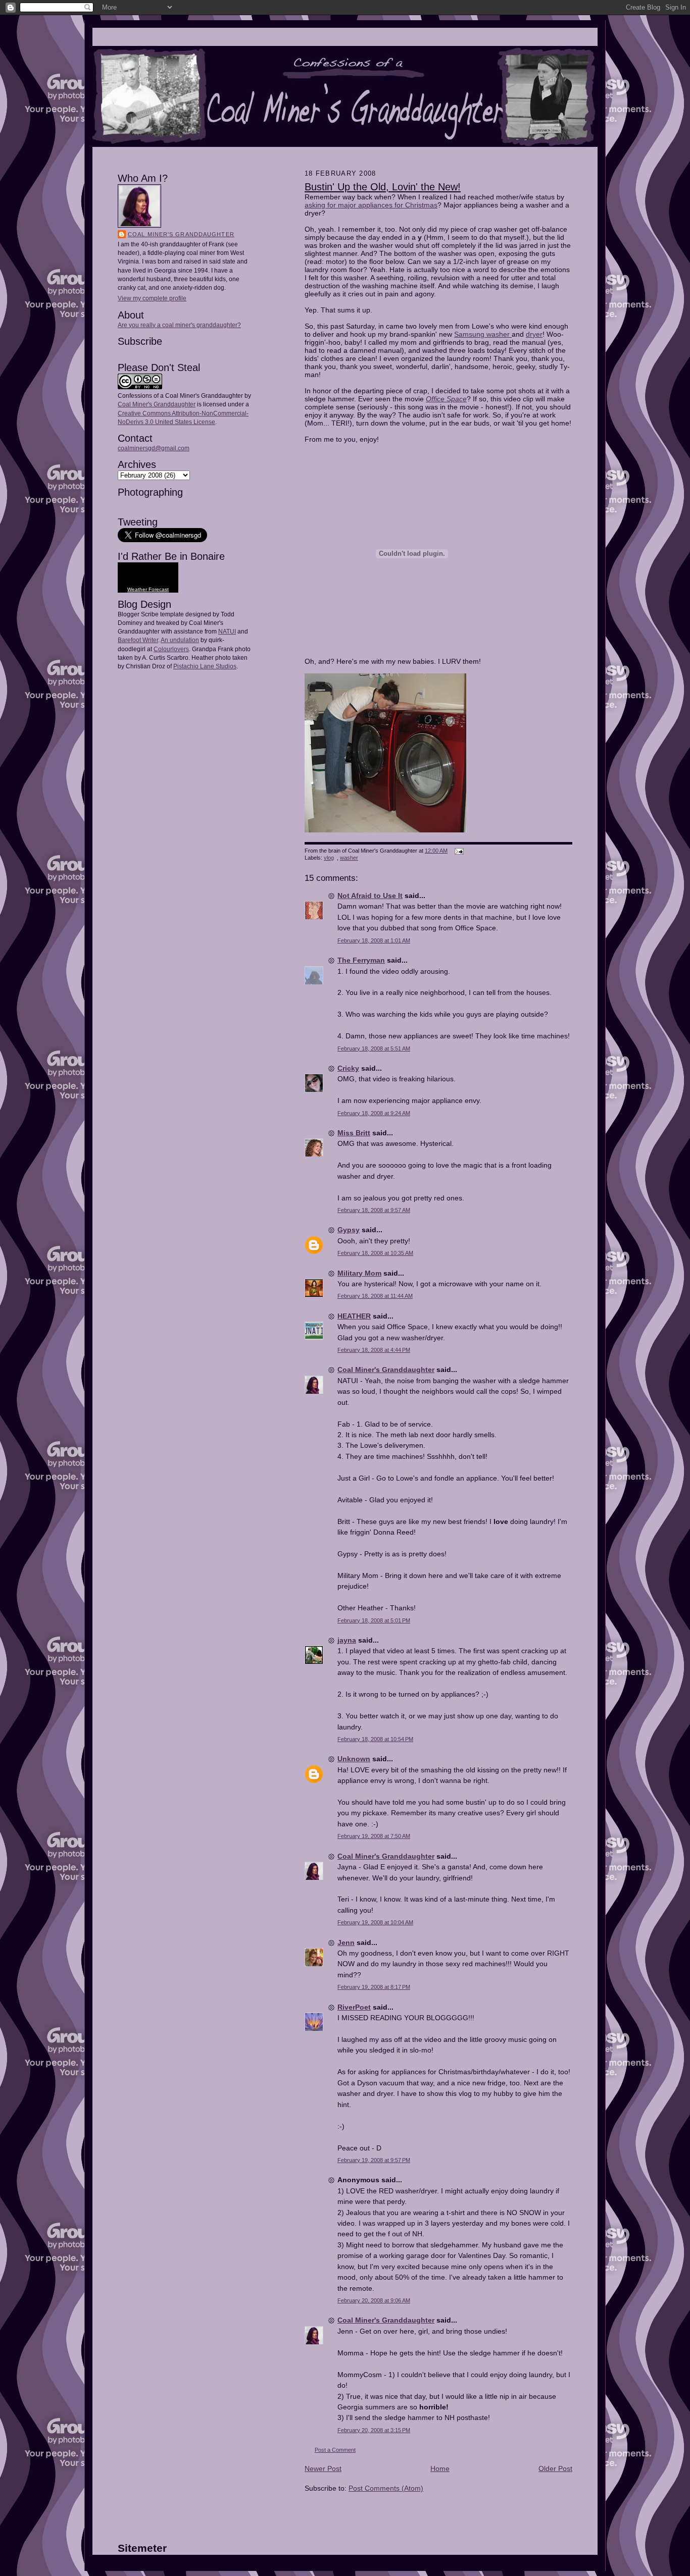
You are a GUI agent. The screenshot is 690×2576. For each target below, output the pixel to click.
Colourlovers (171, 649)
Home (440, 2468)
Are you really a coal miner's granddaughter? (179, 325)
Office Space (446, 399)
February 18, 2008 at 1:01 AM (374, 940)
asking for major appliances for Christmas (371, 205)
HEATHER (354, 1316)
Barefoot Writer (138, 640)
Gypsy (349, 1230)
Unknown (354, 1759)
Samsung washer (483, 334)
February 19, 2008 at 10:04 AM (375, 1922)
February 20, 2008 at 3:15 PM (374, 2430)
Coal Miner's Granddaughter (181, 234)
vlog (329, 858)
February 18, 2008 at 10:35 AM (375, 1253)
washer (349, 858)
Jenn (346, 1942)
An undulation (180, 640)
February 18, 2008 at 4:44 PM (374, 1350)
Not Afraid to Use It (370, 896)
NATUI (227, 632)
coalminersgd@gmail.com (154, 448)
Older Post (555, 2468)
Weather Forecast (148, 589)
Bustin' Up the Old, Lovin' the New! (383, 187)
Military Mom (359, 1273)
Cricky (348, 1068)
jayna (347, 1640)
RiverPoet (354, 2007)
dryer (534, 334)
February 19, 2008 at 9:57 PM (374, 2160)
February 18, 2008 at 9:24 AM (374, 1113)
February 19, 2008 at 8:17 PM (374, 1987)
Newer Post (323, 2468)
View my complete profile (152, 298)
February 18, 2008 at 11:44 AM (375, 1296)
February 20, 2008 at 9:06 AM (374, 2300)
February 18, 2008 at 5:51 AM (374, 1048)
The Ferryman (361, 960)
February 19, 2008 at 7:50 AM (374, 1836)
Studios (225, 666)
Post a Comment (335, 2450)
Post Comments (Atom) (386, 2488)
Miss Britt (354, 1133)
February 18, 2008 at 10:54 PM (375, 1739)
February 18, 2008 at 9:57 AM (374, 1210)
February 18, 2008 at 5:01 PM (374, 1620)
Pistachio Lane (194, 666)
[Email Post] (458, 851)
